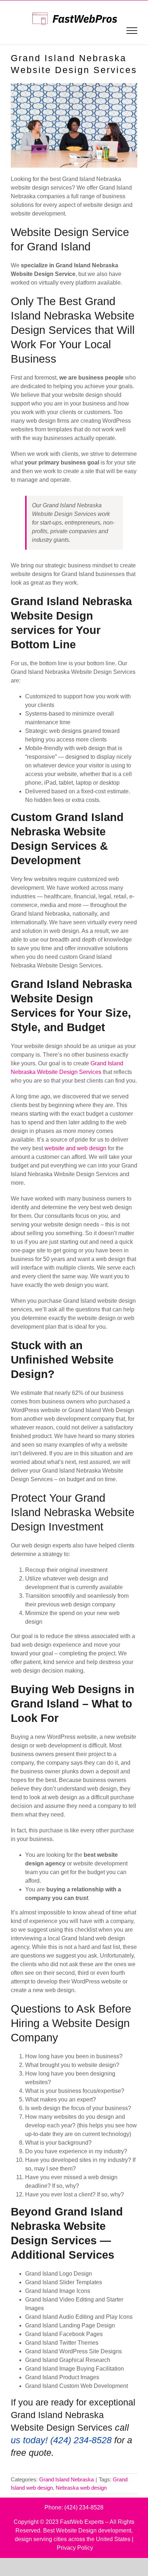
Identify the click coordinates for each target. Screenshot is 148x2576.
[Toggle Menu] (132, 31)
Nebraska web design (81, 2488)
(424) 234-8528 (84, 2507)
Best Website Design (70, 2530)
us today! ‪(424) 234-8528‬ (61, 2440)
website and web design (75, 1148)
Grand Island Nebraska (66, 2479)
